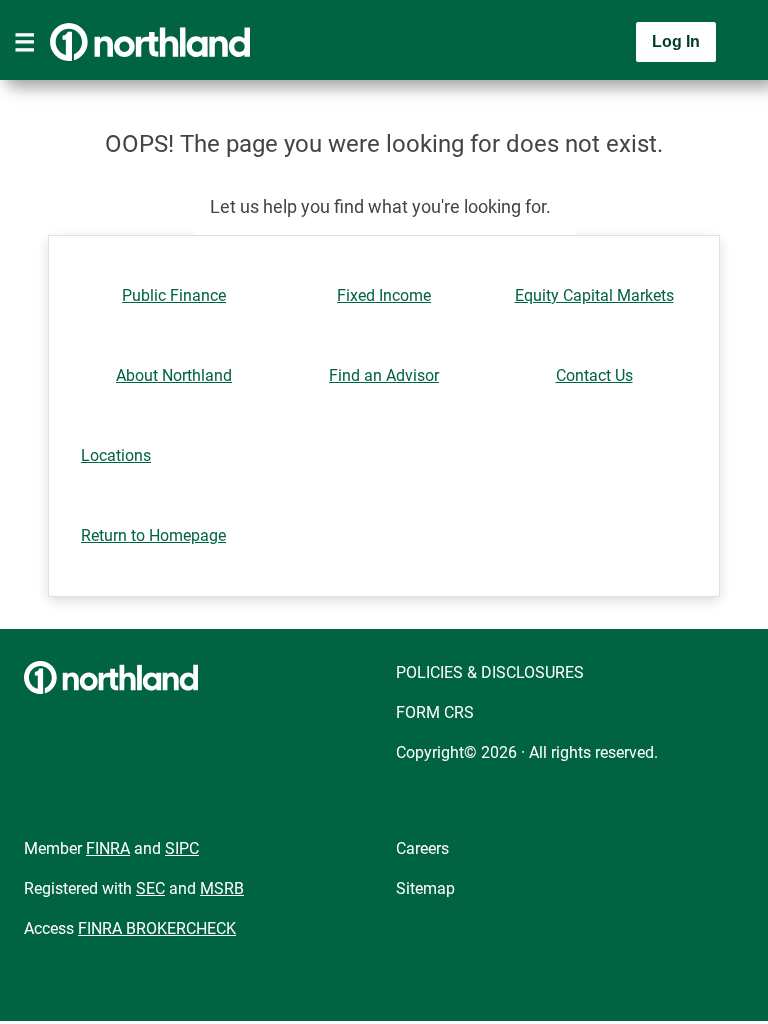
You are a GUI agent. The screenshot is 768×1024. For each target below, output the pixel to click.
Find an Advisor (384, 375)
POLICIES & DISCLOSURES (490, 672)
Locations (116, 455)
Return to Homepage (153, 535)
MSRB (222, 888)
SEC (150, 888)
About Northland (174, 375)
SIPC (182, 848)
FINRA (108, 848)
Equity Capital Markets (594, 295)
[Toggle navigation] (25, 42)
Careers (422, 848)
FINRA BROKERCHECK (157, 928)
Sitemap (425, 888)
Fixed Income (384, 295)
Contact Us (594, 375)
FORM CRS (435, 712)
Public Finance (174, 295)
